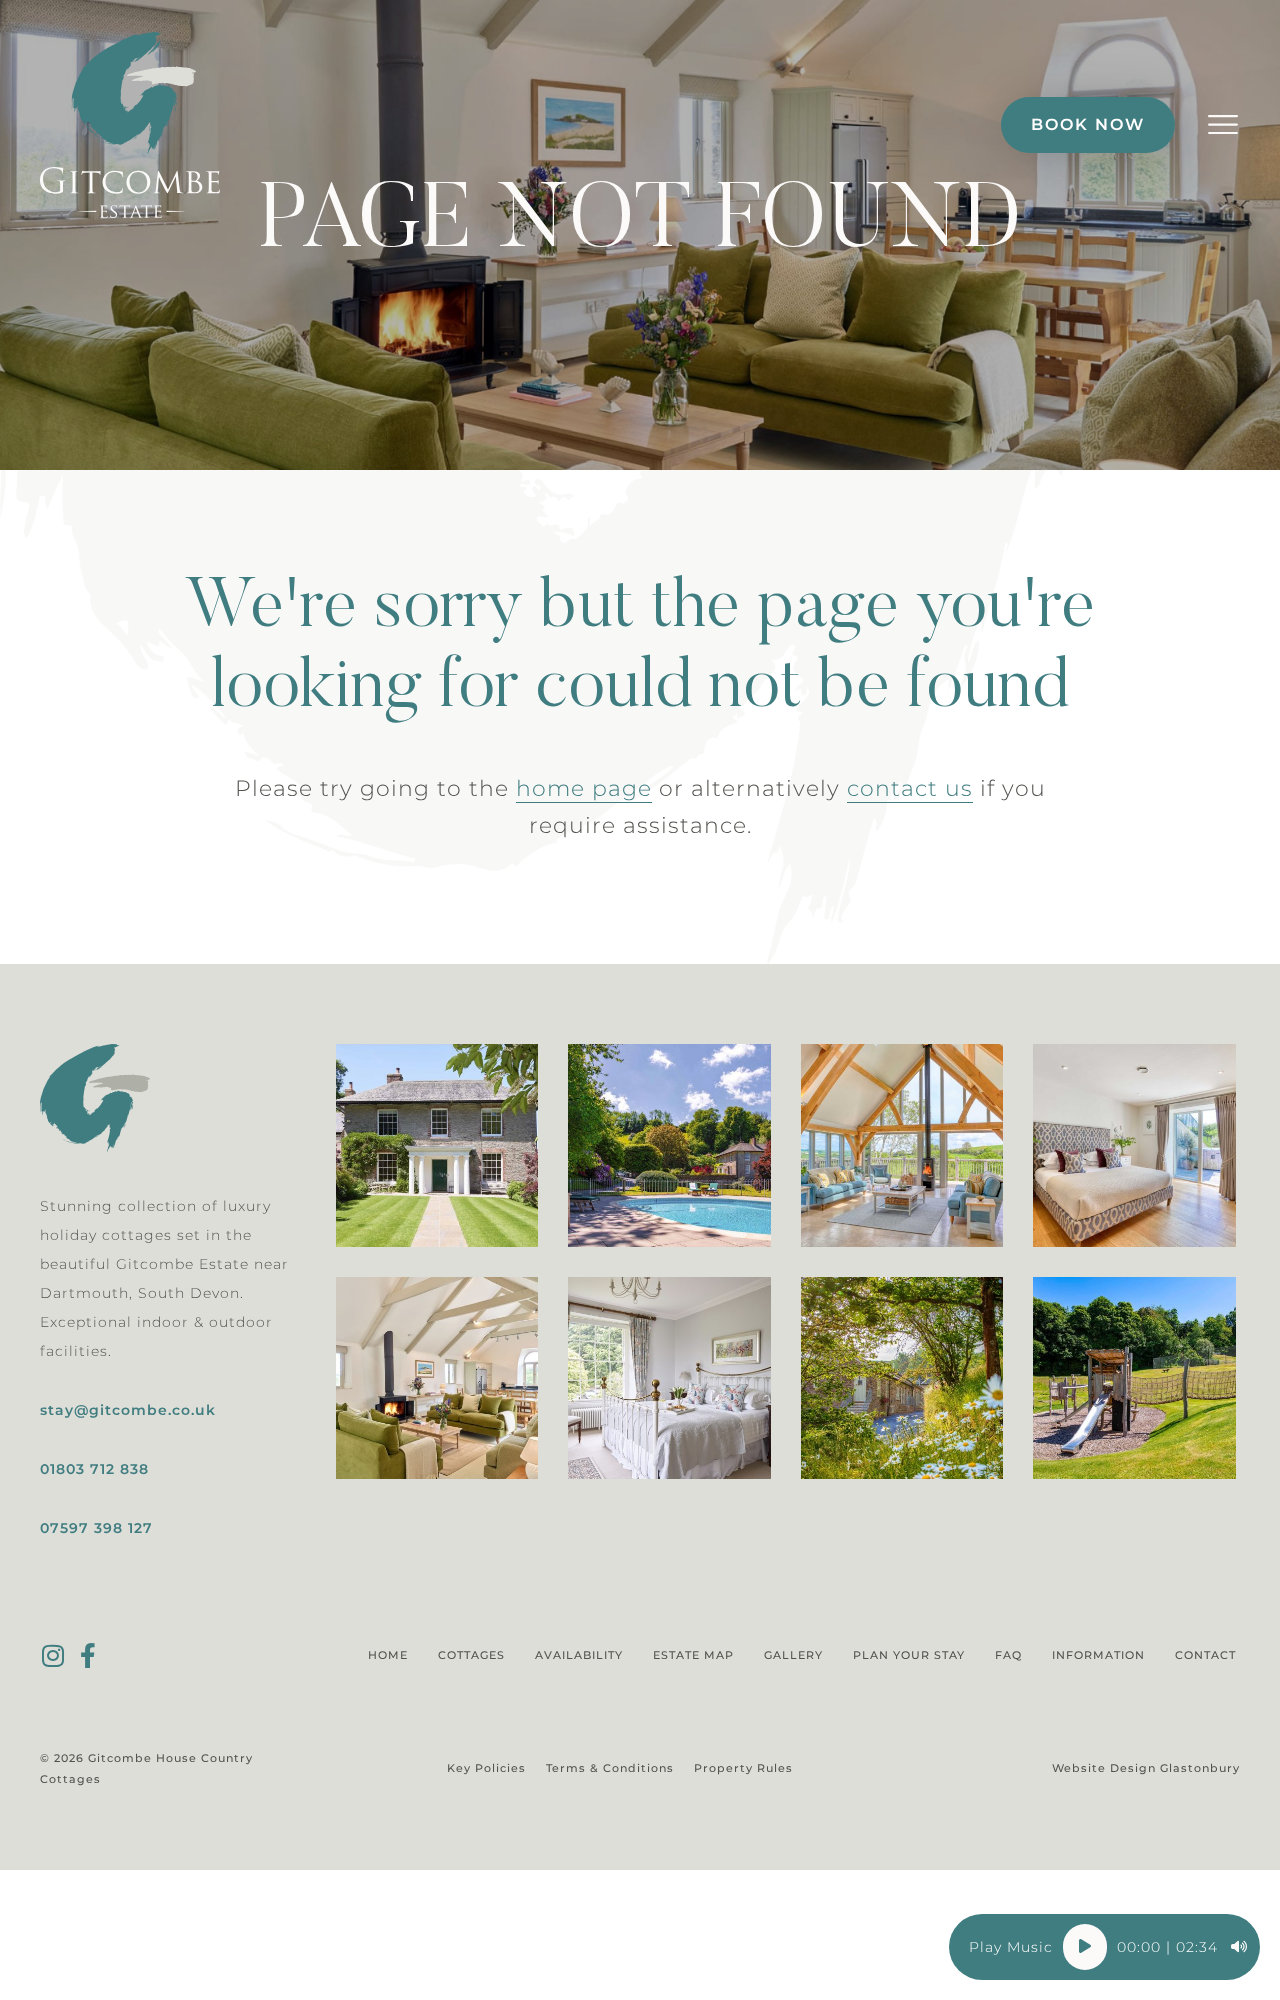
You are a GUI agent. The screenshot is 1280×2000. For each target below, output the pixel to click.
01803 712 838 (94, 1469)
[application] (1104, 1947)
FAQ (1008, 1655)
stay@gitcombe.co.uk (128, 1410)
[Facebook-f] (87, 1655)
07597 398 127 (96, 1528)
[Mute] (1239, 1947)
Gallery (793, 1655)
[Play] (1085, 1947)
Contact (1205, 1655)
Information (1098, 1655)
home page (584, 788)
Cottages (471, 1655)
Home (388, 1655)
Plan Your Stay (909, 1655)
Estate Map (693, 1655)
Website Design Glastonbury (1146, 1768)
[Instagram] (52, 1655)
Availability (579, 1655)
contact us (910, 788)
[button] (1222, 125)
